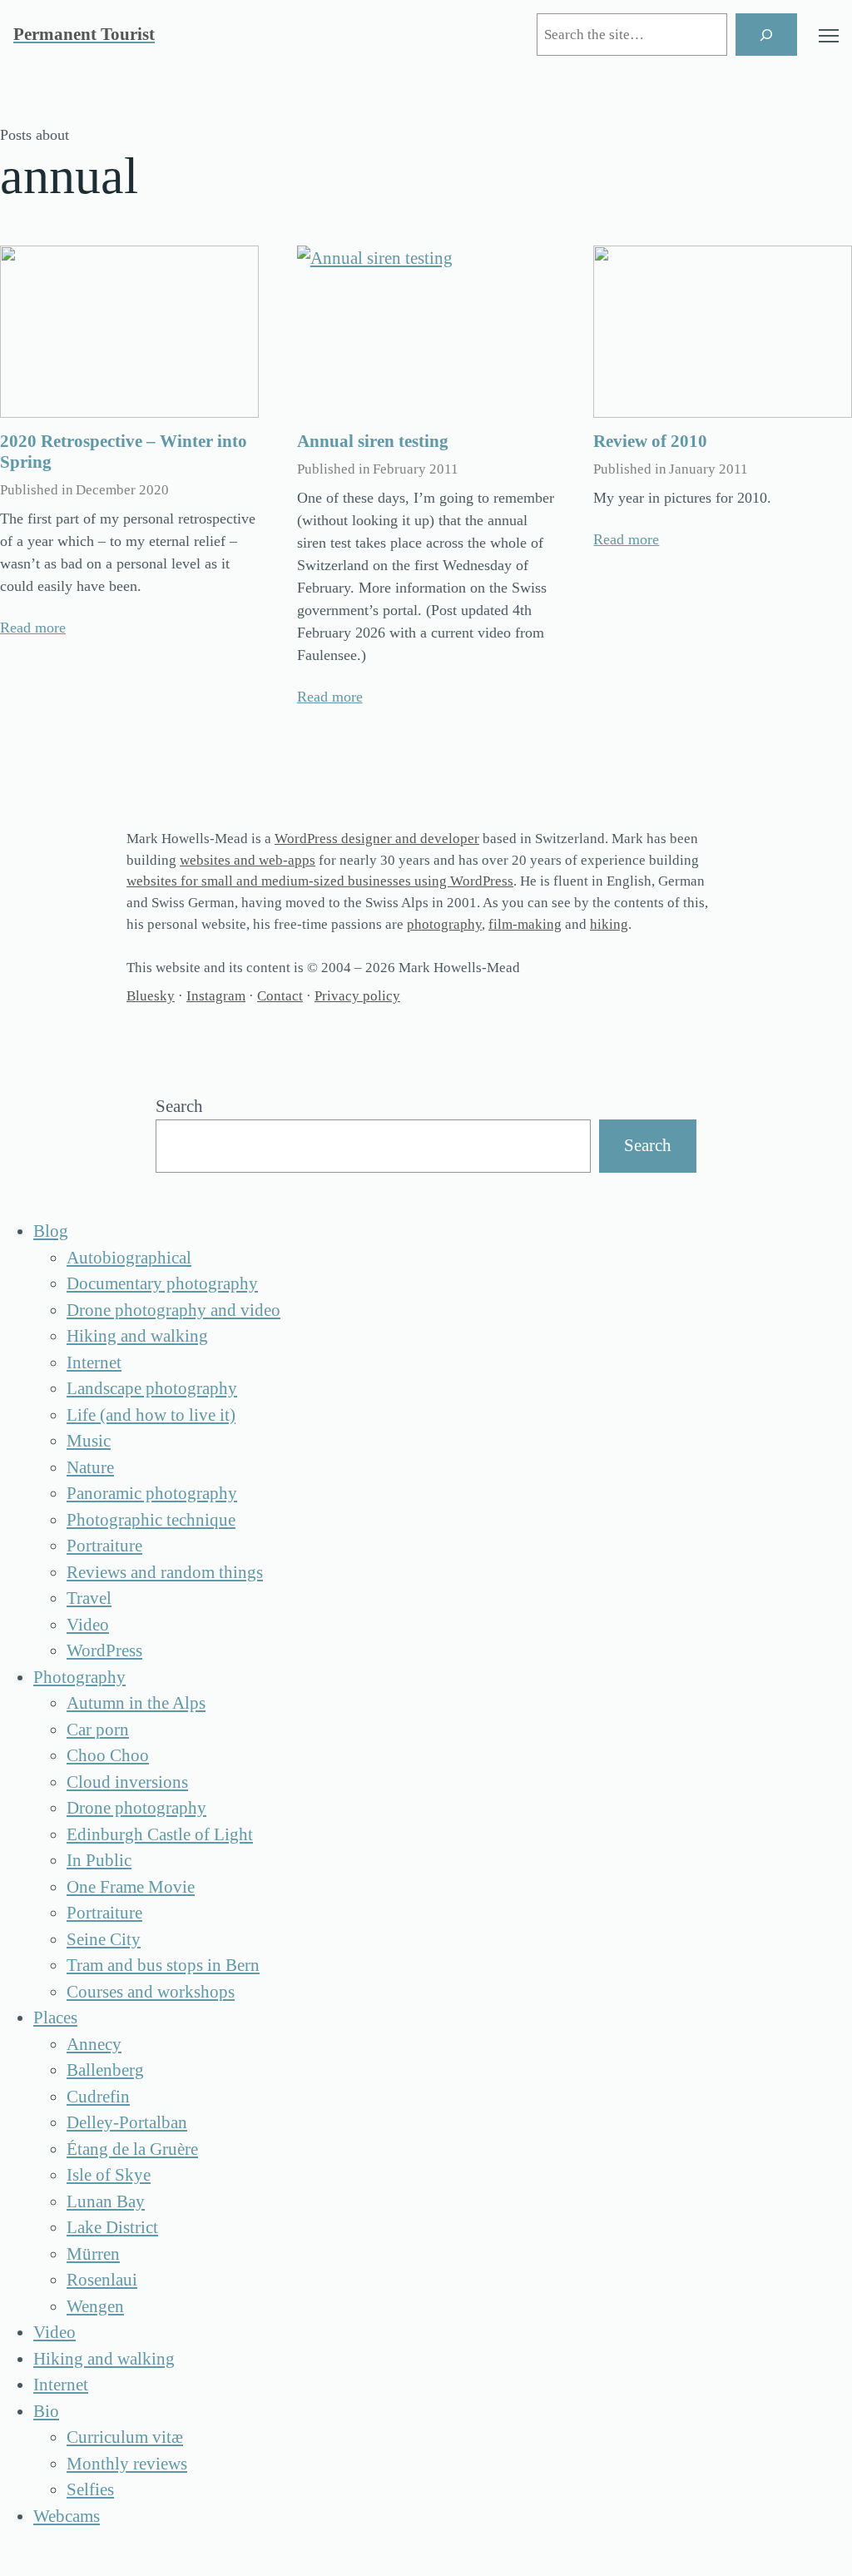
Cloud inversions (127, 1782)
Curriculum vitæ (125, 2437)
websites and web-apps (248, 860)
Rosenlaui (102, 2280)
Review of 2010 (650, 441)
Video (88, 1625)
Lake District (112, 2227)
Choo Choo (108, 1755)
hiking (609, 924)
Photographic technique (151, 1520)
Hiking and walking (137, 1336)
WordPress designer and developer (377, 839)
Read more (33, 628)
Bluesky (151, 996)
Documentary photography (162, 1283)
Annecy (94, 2044)
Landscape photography (152, 1388)
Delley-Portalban (127, 2122)
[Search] (766, 35)
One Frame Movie (131, 1887)
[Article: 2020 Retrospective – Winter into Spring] (129, 332)
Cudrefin (98, 2097)
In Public (99, 1860)
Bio (46, 2411)
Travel (89, 1598)
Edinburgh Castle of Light (160, 1834)
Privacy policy (357, 996)
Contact (280, 996)
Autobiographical (129, 1258)
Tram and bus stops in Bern (163, 1965)
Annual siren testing (373, 441)
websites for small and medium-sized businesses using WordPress (320, 881)
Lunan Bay (106, 2201)
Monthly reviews (127, 2464)
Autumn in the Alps (136, 1703)
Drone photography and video (173, 1310)
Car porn (98, 1730)
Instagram (216, 996)
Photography (79, 1677)
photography (444, 924)
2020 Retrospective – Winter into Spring (124, 452)
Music (89, 1441)
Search (179, 1106)
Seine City (104, 1939)
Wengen (95, 2306)
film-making (525, 924)
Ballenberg (105, 2070)
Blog (51, 1231)
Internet (94, 1362)
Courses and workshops (151, 1992)
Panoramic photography (152, 1493)
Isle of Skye (109, 2175)
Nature (90, 1467)
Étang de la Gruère (132, 2149)
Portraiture (104, 1546)
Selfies (90, 2489)
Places (55, 2018)
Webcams (67, 2516)
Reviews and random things (165, 1572)
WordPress (104, 1650)
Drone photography (136, 1808)
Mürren (93, 2254)
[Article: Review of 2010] (723, 332)
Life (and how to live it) (151, 1415)
